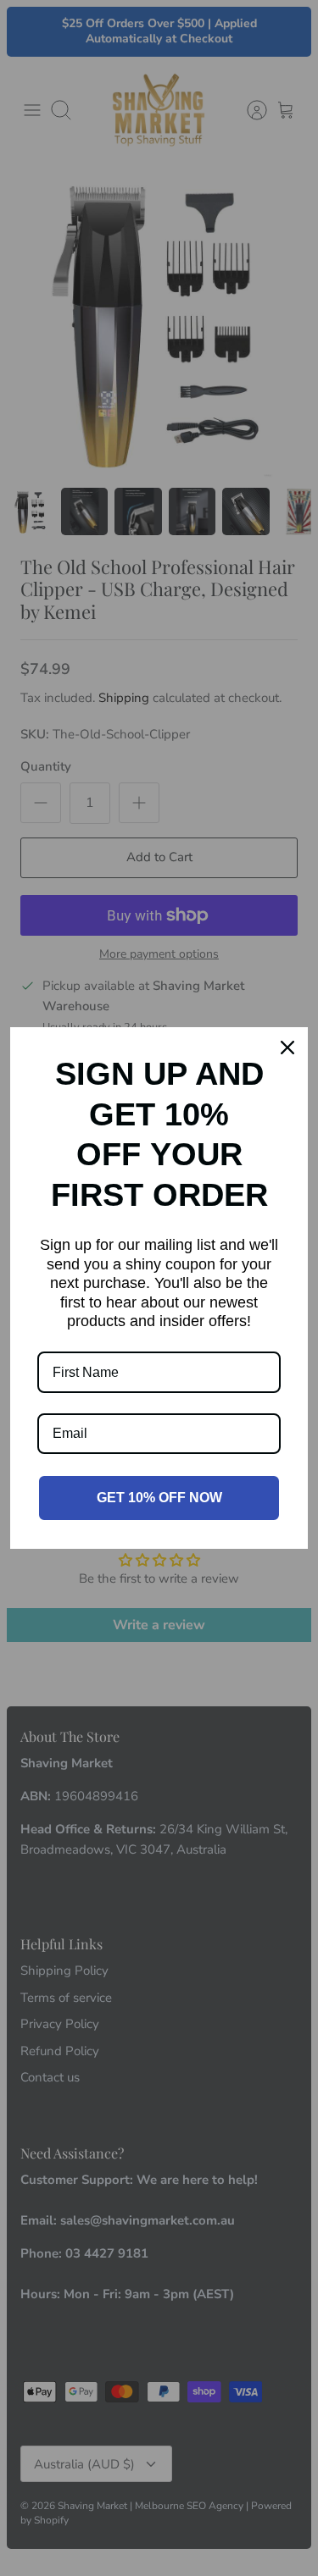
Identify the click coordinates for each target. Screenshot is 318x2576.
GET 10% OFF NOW (159, 1498)
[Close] (287, 1048)
